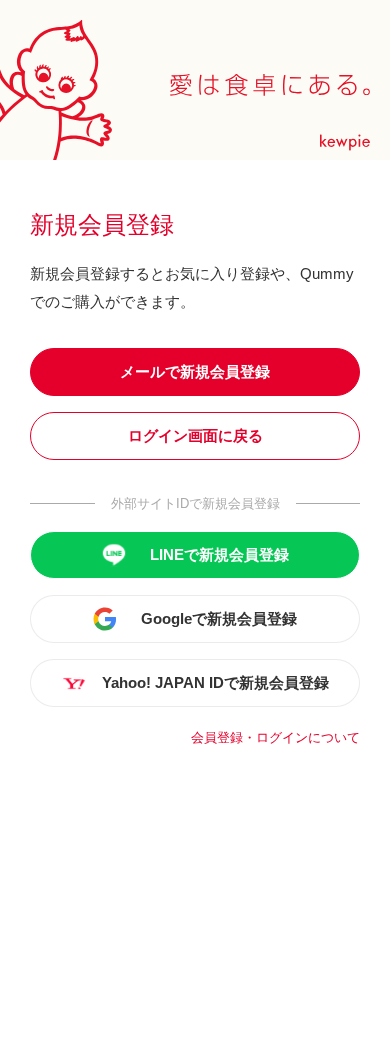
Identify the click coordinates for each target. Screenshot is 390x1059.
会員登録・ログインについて (275, 737)
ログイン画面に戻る (195, 435)
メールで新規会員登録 (195, 371)
